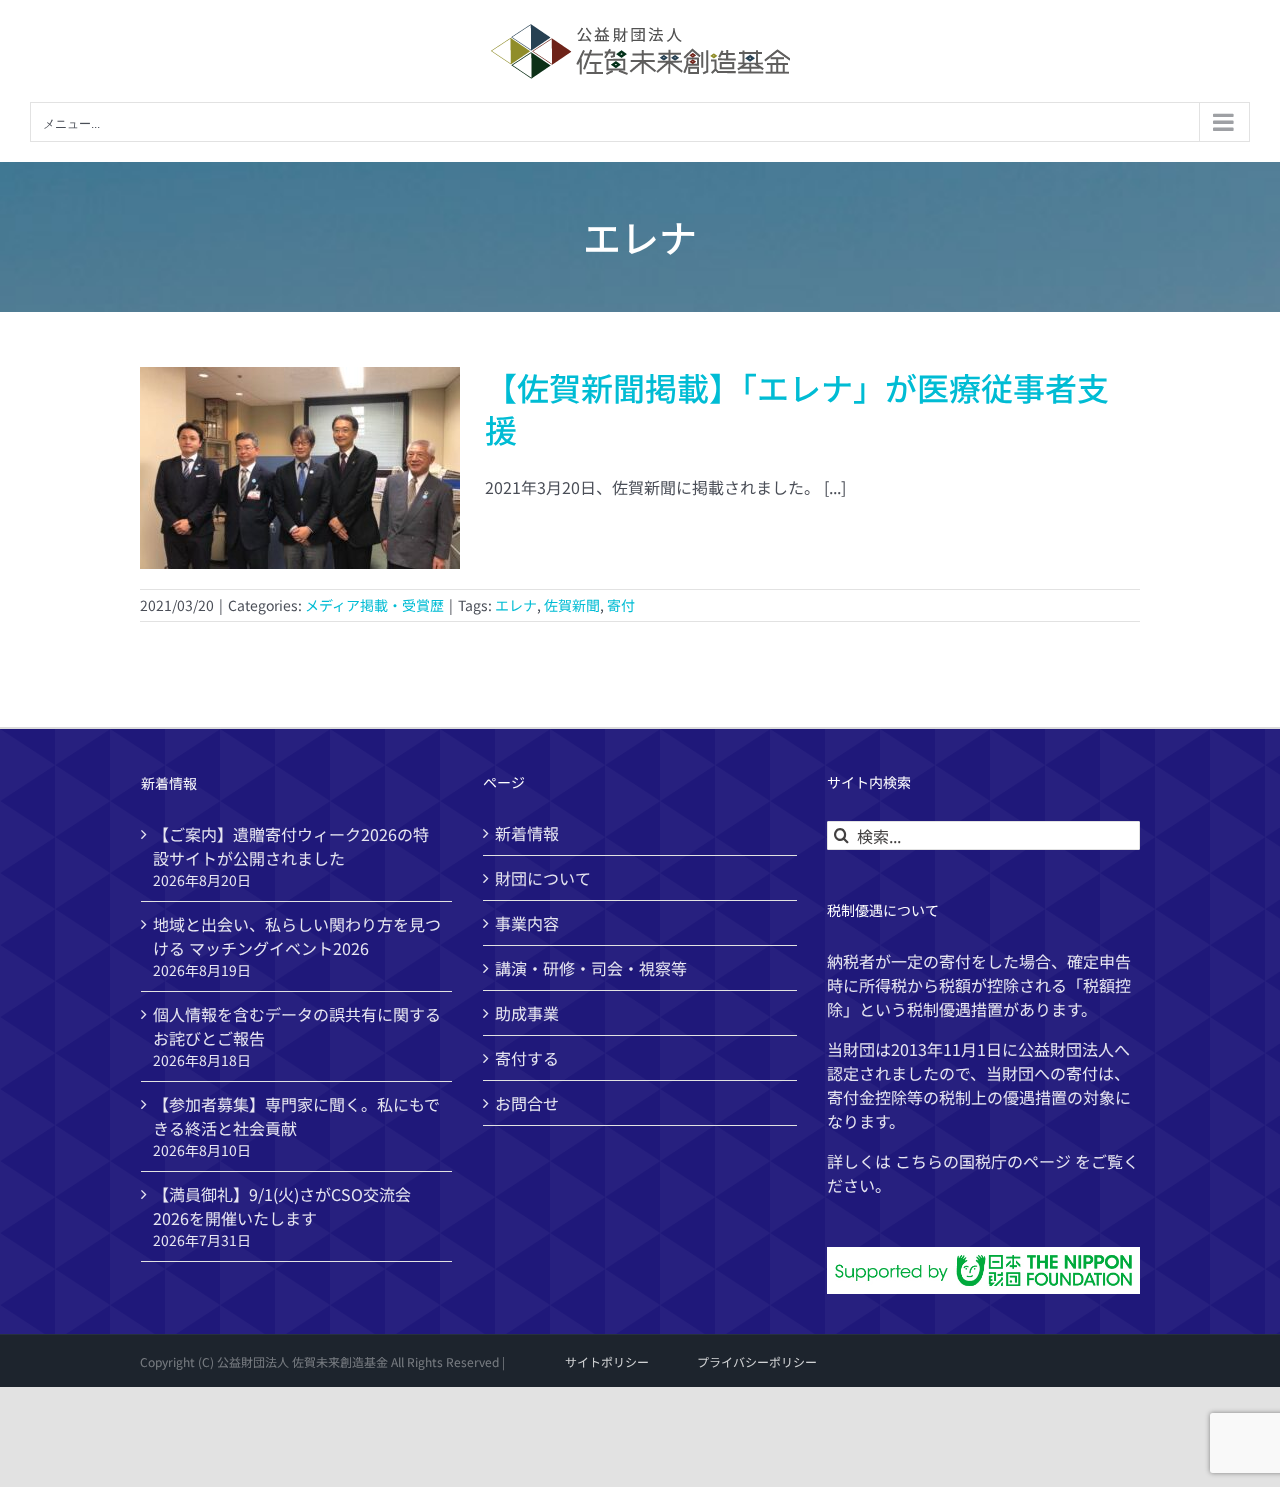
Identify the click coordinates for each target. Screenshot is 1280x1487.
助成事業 (527, 1013)
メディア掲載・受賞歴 (374, 605)
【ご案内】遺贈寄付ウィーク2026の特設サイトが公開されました (291, 846)
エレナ (516, 605)
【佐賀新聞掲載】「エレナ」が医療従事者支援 (797, 408)
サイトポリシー (607, 1361)
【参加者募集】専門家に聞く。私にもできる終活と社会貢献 (296, 1116)
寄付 (621, 605)
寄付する (527, 1058)
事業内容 (527, 923)
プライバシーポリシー (757, 1361)
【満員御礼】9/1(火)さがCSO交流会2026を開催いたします (282, 1206)
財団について (543, 878)
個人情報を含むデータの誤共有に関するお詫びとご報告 (297, 1026)
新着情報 (527, 833)
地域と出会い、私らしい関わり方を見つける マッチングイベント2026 (297, 936)
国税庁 (983, 1161)
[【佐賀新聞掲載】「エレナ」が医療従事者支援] (300, 468)
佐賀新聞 (572, 605)
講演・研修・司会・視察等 (591, 968)
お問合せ (527, 1103)
